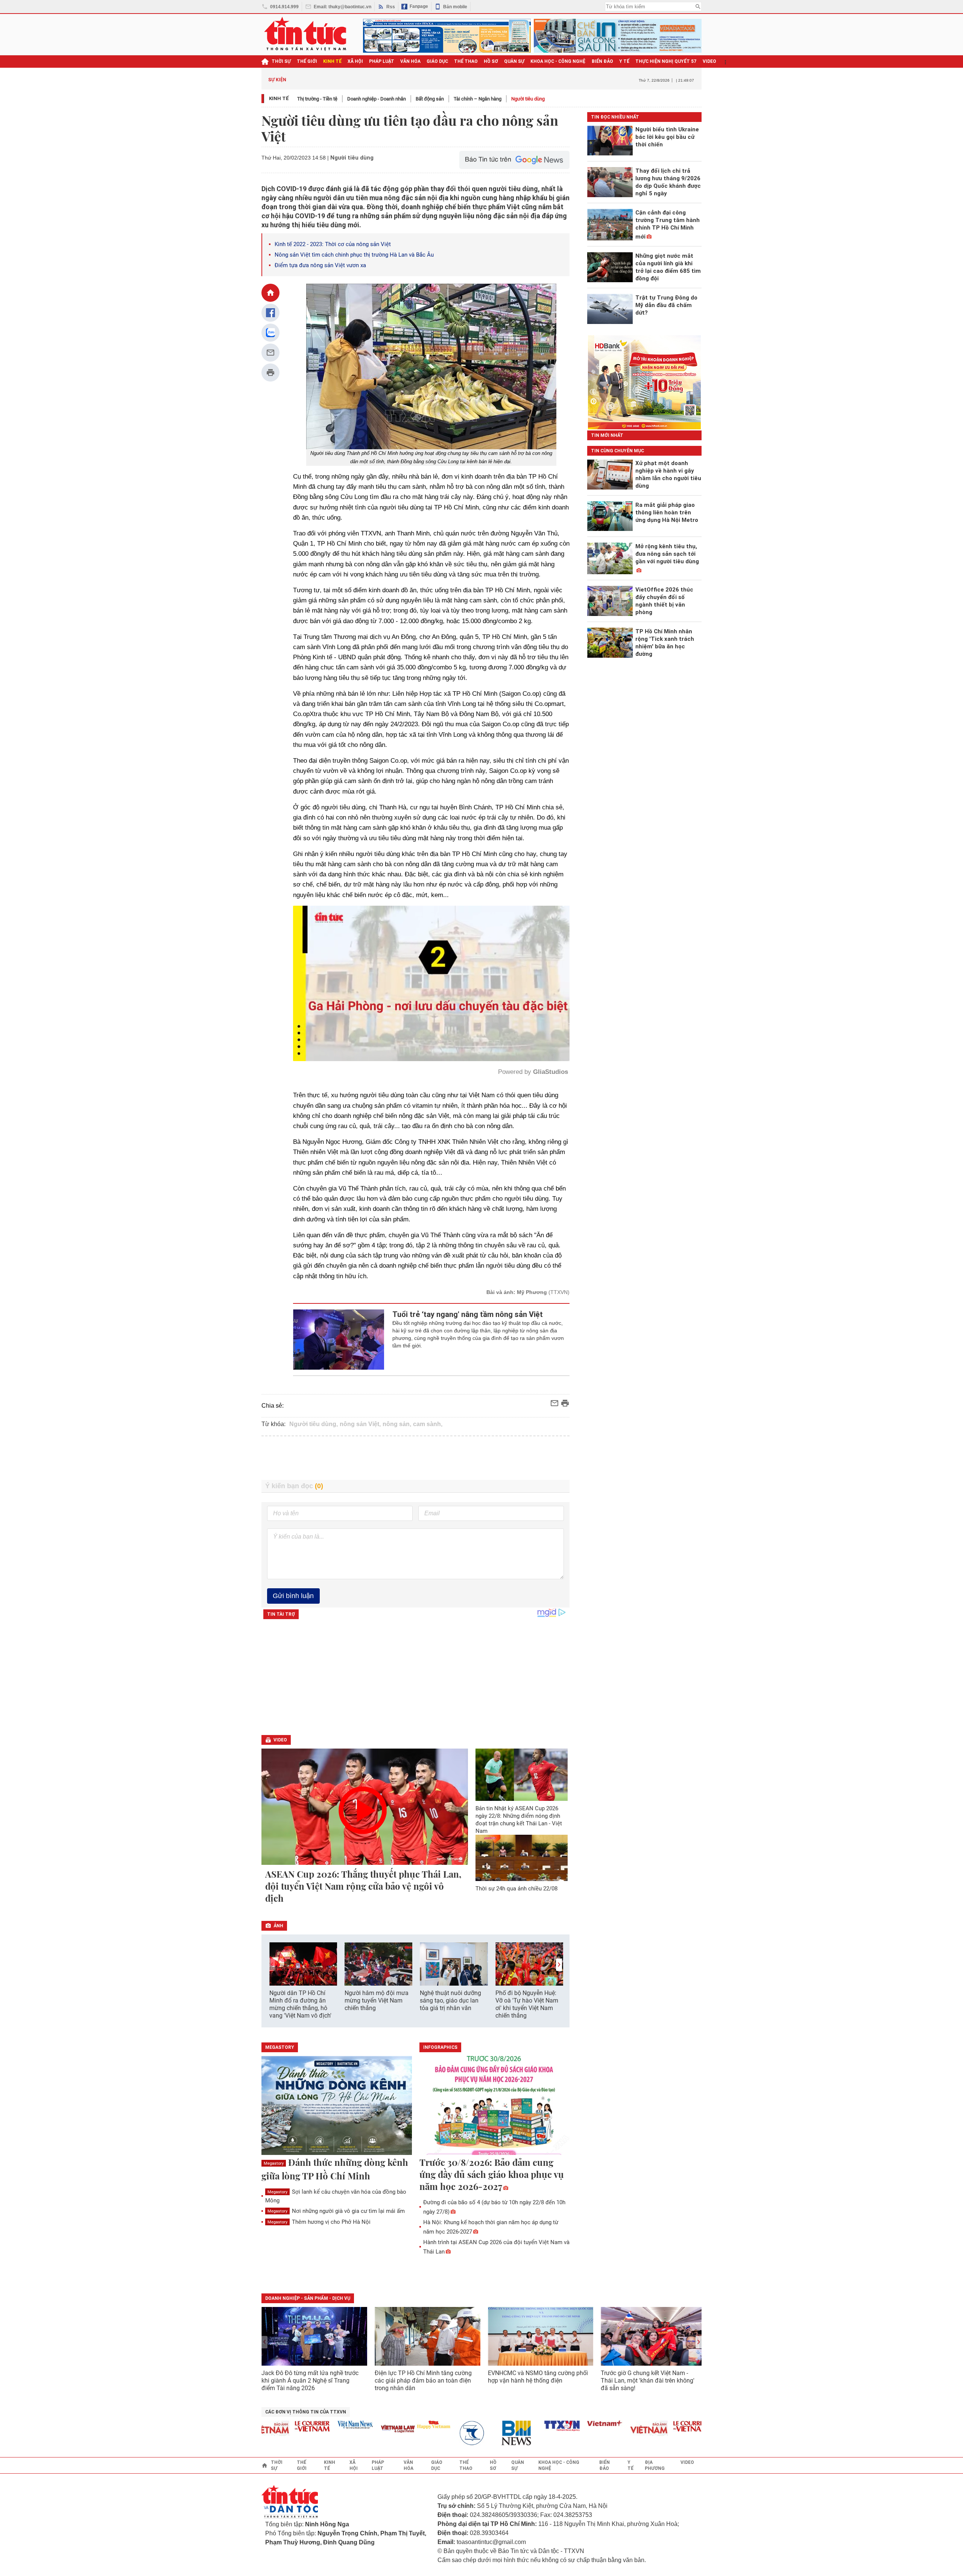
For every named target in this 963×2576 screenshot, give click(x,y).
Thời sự (281, 61)
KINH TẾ (332, 61)
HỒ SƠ (491, 61)
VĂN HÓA (410, 61)
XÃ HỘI (355, 61)
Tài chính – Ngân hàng (478, 99)
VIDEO (709, 61)
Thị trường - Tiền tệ (317, 99)
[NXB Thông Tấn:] (416, 2433)
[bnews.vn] (459, 2433)
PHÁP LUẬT (382, 61)
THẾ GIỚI (307, 61)
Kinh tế (279, 98)
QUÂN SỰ (514, 61)
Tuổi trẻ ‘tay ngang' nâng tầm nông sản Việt (468, 1314)
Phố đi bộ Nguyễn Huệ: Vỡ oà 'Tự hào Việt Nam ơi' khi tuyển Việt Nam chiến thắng (527, 2004)
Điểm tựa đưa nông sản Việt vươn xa (320, 265)
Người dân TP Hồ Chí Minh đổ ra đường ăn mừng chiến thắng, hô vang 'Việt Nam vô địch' (300, 2004)
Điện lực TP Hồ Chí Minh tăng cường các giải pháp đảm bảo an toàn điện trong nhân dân (423, 2381)
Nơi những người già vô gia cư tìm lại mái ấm (336, 2211)
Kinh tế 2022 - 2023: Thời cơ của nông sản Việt (333, 244)
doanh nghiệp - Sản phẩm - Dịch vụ (308, 2298)
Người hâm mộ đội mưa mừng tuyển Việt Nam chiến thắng (377, 2000)
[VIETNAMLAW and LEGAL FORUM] (338, 2429)
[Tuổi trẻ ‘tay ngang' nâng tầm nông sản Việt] (339, 1340)
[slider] (399, 1037)
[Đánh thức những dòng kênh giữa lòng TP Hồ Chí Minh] (337, 2106)
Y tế (624, 61)
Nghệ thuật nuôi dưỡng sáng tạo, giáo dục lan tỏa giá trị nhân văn (450, 2000)
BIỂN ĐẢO (602, 61)
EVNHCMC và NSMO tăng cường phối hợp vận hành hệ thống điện (538, 2377)
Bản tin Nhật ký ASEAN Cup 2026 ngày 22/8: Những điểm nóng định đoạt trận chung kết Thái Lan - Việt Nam (519, 1820)
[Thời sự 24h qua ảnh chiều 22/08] (522, 1858)
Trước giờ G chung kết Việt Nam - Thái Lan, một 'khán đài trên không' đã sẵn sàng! (648, 2381)
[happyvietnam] (373, 2425)
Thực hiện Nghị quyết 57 (666, 61)
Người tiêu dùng (528, 99)
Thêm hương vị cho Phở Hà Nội (319, 2222)
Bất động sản (430, 99)
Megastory (274, 2163)
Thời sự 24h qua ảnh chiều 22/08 (516, 1889)
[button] (559, 1965)
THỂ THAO (466, 61)
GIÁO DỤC (437, 61)
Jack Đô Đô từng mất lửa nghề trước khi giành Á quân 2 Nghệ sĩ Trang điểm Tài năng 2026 (310, 2381)
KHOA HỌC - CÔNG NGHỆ (558, 61)
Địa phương (655, 2465)
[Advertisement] (416, 1458)
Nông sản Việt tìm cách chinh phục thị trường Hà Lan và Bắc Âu (354, 255)
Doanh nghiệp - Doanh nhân (377, 99)
